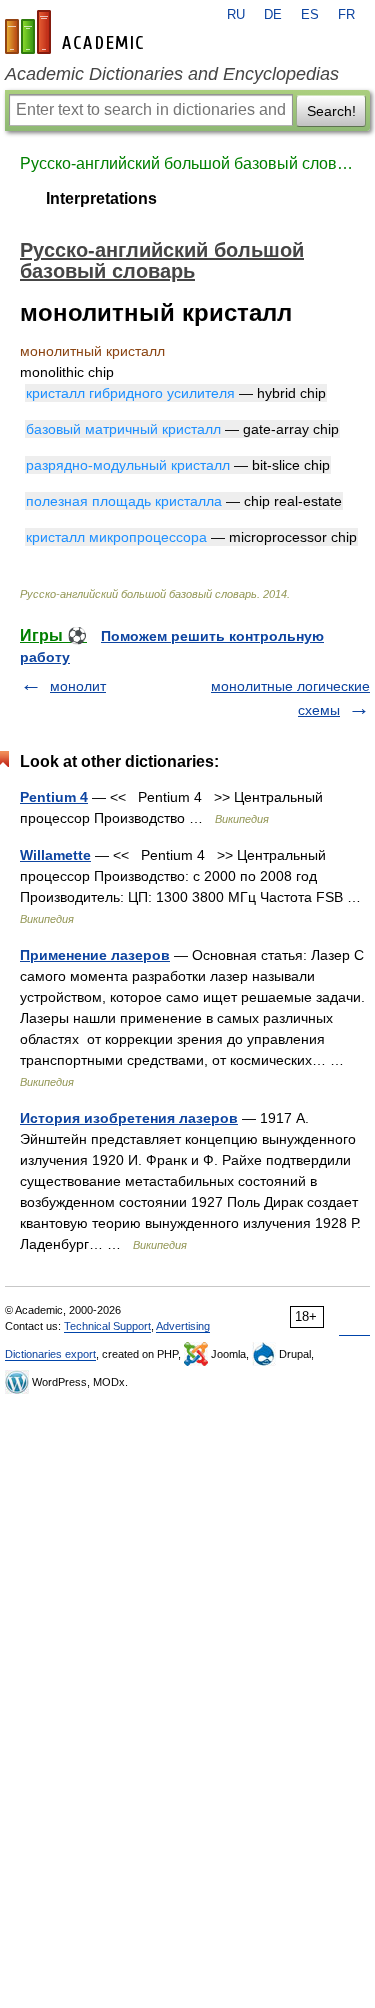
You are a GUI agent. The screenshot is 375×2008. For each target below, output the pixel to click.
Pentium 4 (54, 797)
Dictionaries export (50, 1354)
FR (346, 15)
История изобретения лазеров (129, 1118)
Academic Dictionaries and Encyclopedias (172, 74)
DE (273, 15)
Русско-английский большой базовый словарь (187, 163)
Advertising (183, 1326)
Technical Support (107, 1326)
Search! (331, 111)
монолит (78, 686)
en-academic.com (77, 32)
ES (310, 15)
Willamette (55, 855)
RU (236, 15)
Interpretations (101, 198)
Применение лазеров (95, 955)
